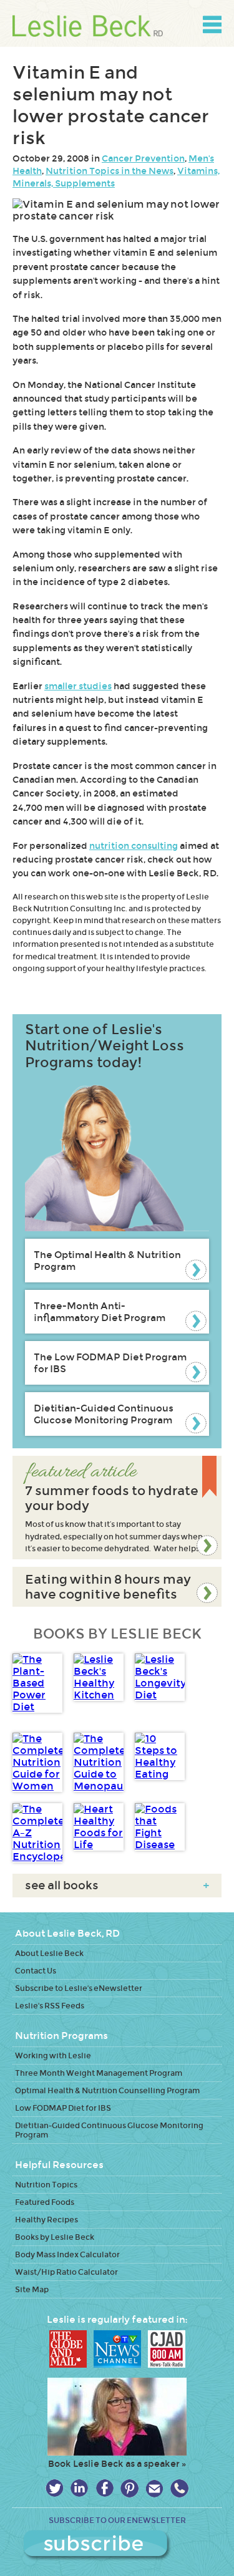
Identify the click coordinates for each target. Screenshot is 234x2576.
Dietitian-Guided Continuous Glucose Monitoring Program (104, 1414)
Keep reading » (117, 1508)
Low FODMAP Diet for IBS (63, 2108)
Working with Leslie (53, 2055)
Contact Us (36, 1971)
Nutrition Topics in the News (110, 171)
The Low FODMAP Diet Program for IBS (110, 1363)
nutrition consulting (134, 846)
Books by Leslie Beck (55, 2237)
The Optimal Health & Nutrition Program (107, 1261)
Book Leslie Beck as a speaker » (117, 2464)
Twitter (55, 2488)
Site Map (32, 2289)
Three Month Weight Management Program (99, 2073)
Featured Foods (45, 2202)
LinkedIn (80, 2488)
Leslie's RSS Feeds (50, 2006)
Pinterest (129, 2488)
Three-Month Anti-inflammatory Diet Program (100, 1312)
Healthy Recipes (46, 2220)
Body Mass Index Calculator (67, 2254)
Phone (179, 2488)
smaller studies (78, 686)
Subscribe (117, 2545)
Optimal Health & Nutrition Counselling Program (107, 2090)
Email (154, 2488)
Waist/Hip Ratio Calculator (66, 2272)
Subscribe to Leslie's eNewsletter (79, 1988)
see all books (117, 1886)
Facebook (105, 2488)
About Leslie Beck (49, 1953)
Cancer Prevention (143, 158)
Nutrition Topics (46, 2185)
